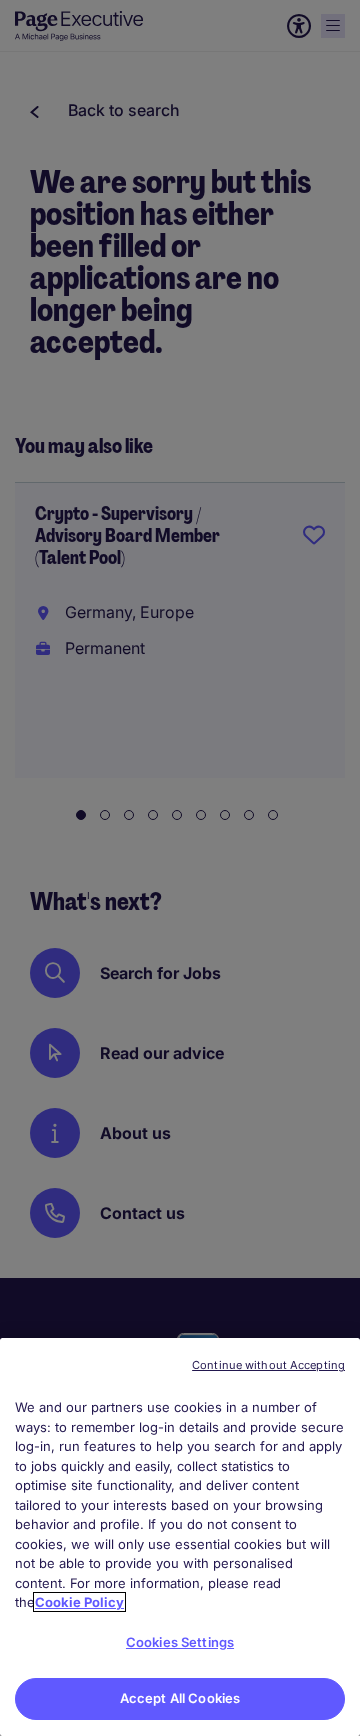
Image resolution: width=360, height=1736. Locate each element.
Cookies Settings (180, 1642)
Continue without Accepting (268, 1365)
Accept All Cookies (180, 1698)
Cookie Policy (79, 1602)
